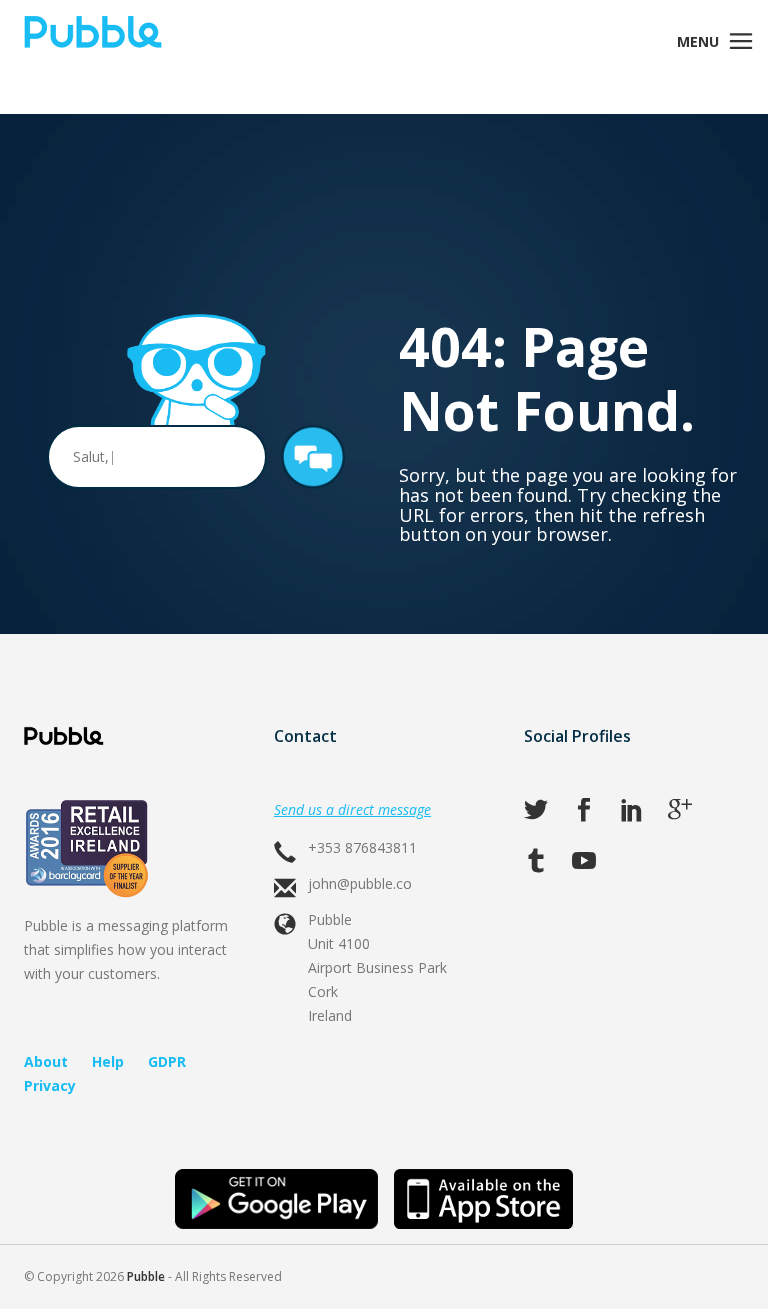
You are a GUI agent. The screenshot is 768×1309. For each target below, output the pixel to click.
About (46, 1061)
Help (108, 1061)
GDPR (167, 1061)
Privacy (50, 1085)
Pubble (146, 1276)
